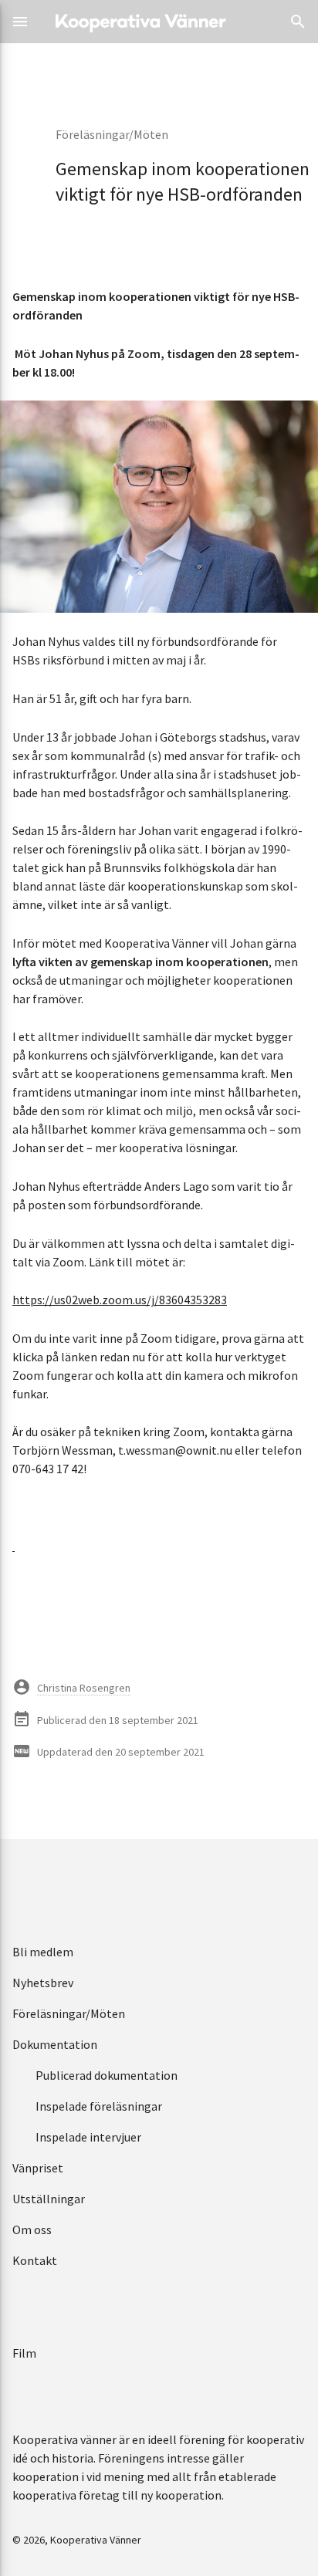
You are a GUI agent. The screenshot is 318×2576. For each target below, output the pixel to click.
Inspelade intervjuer (88, 2137)
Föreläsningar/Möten (112, 134)
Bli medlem (43, 1952)
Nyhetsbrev (43, 1983)
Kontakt (35, 2260)
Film (24, 2353)
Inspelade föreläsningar (99, 2106)
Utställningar (49, 2199)
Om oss (32, 2229)
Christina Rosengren (84, 1688)
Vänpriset (38, 2168)
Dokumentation (55, 2044)
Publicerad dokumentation (107, 2075)
